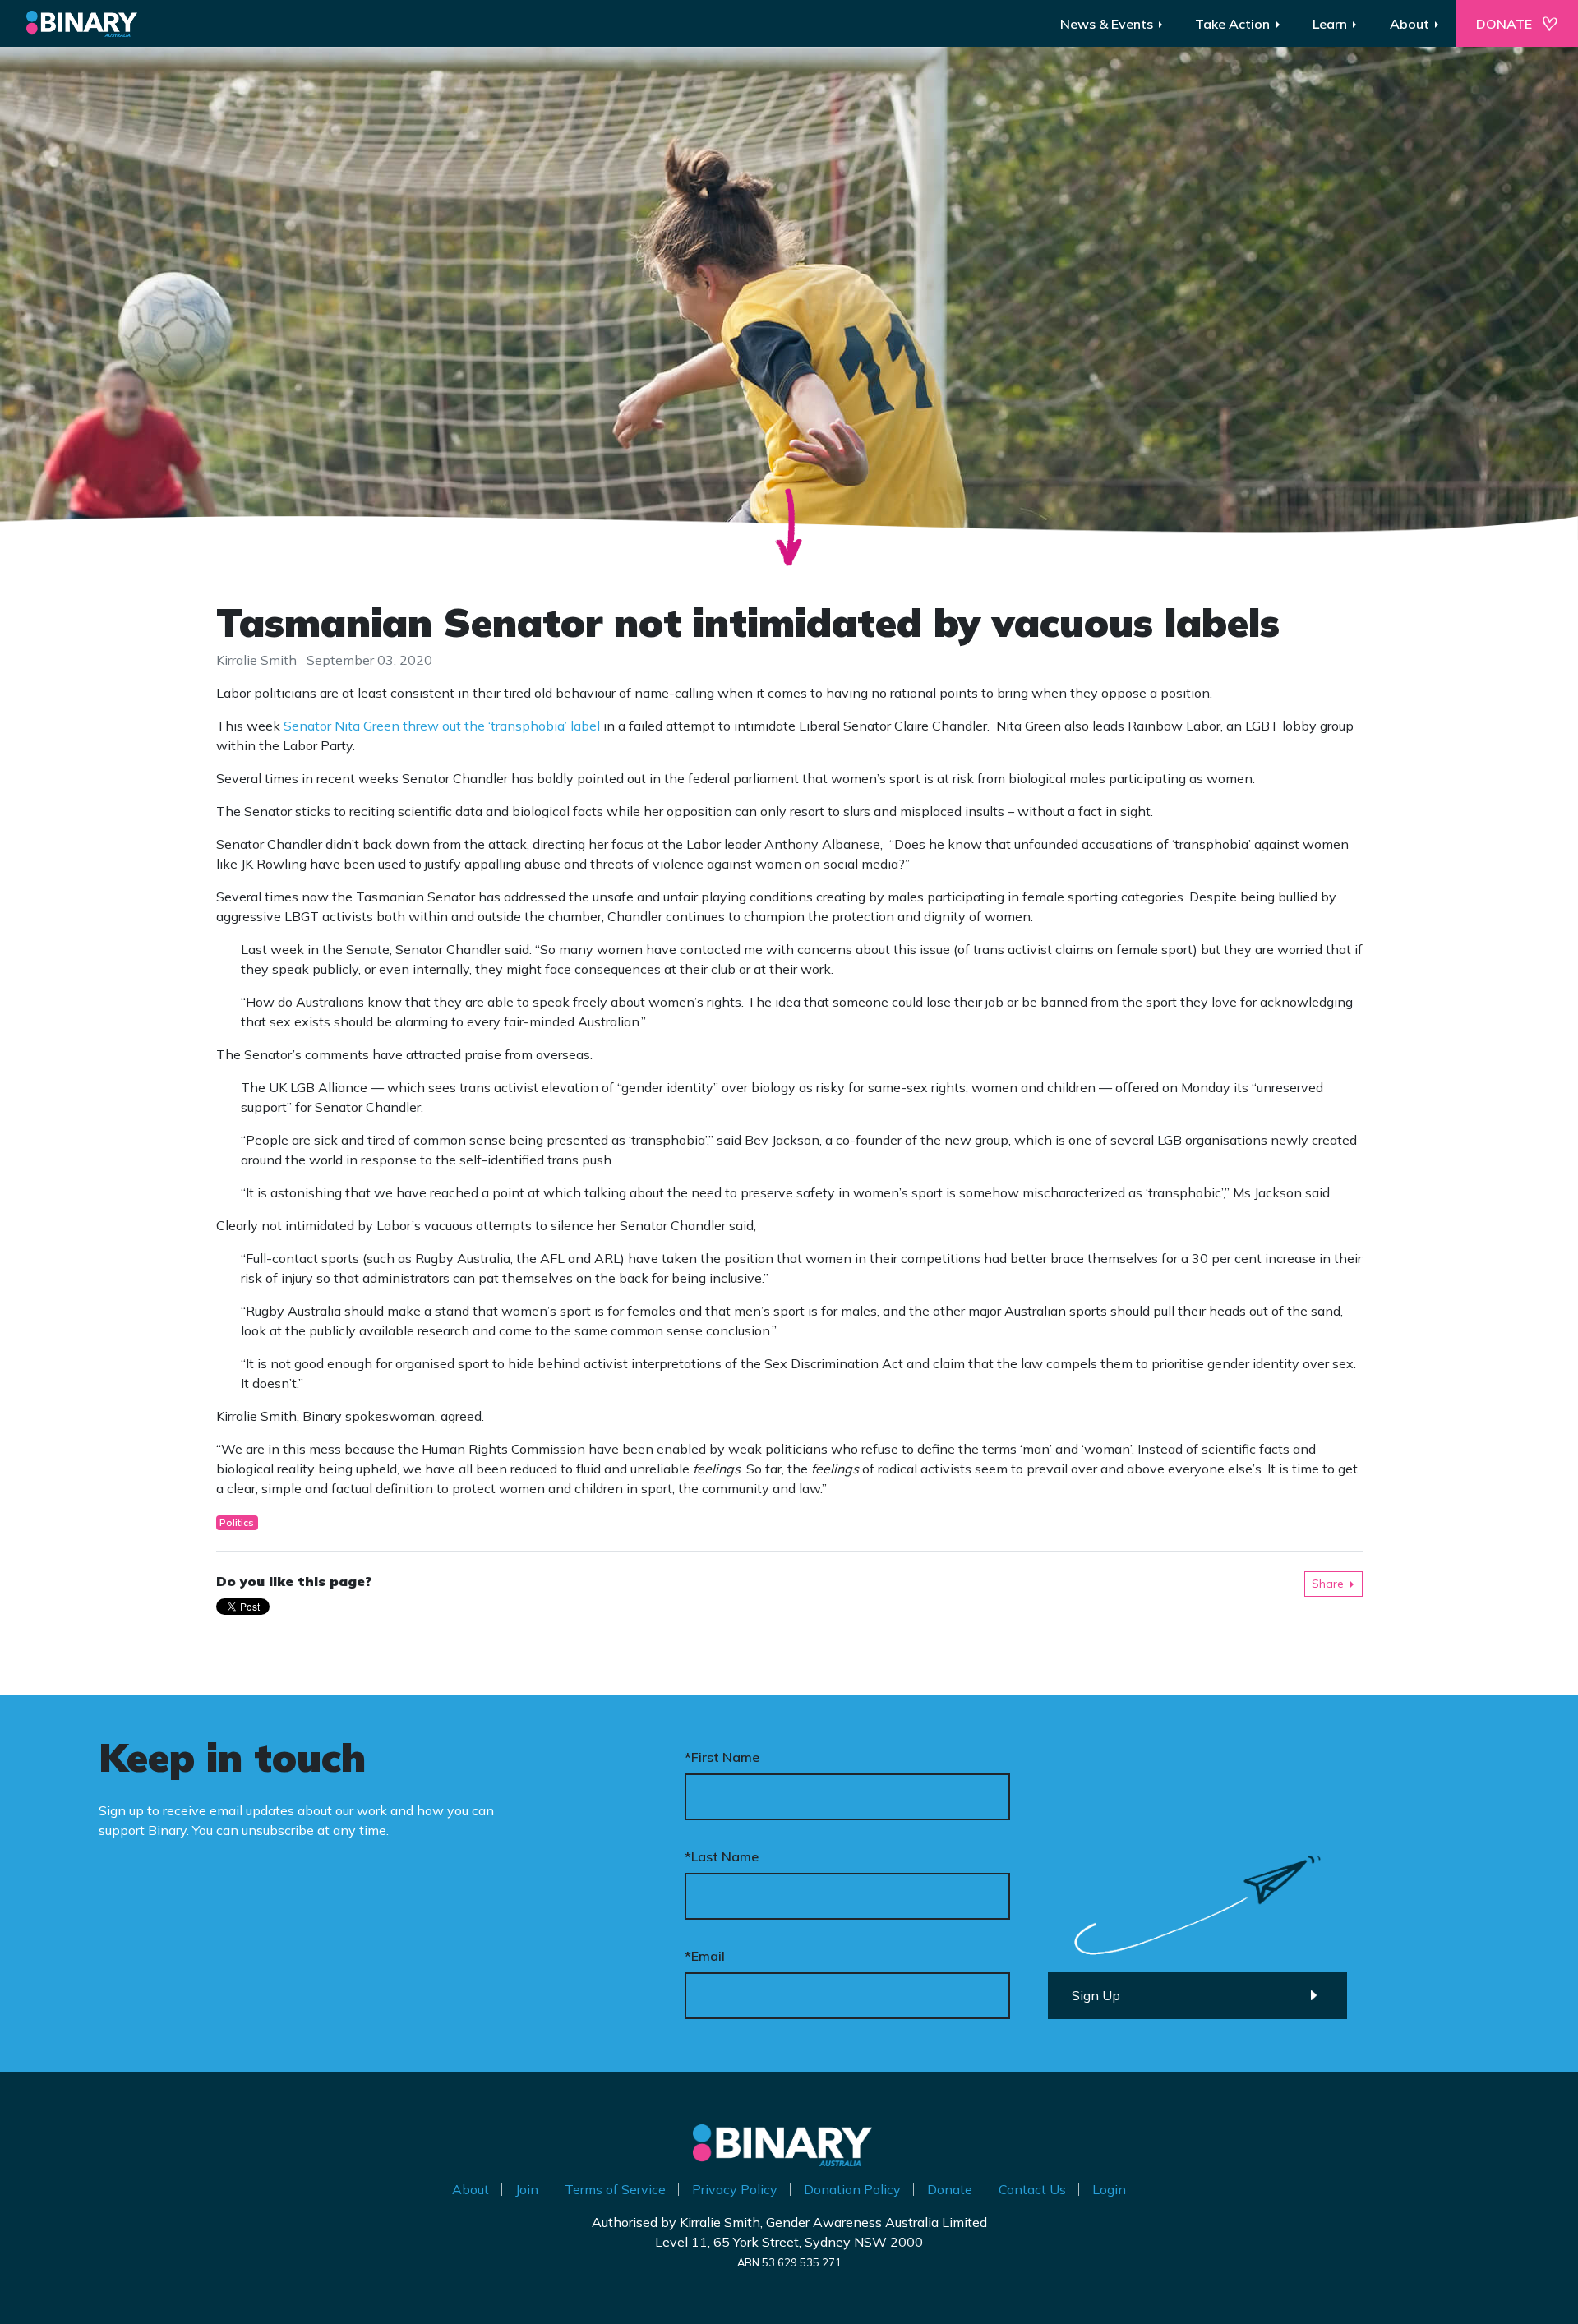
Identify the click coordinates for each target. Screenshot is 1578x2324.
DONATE (1504, 24)
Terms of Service (615, 2189)
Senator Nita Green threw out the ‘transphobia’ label (442, 726)
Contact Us (1032, 2189)
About (471, 2189)
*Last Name (722, 1856)
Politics (237, 1522)
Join (527, 2189)
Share (1328, 1584)
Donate (950, 2189)
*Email (705, 1956)
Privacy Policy (735, 2189)
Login (1109, 2189)
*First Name (722, 1757)
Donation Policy (852, 2189)
